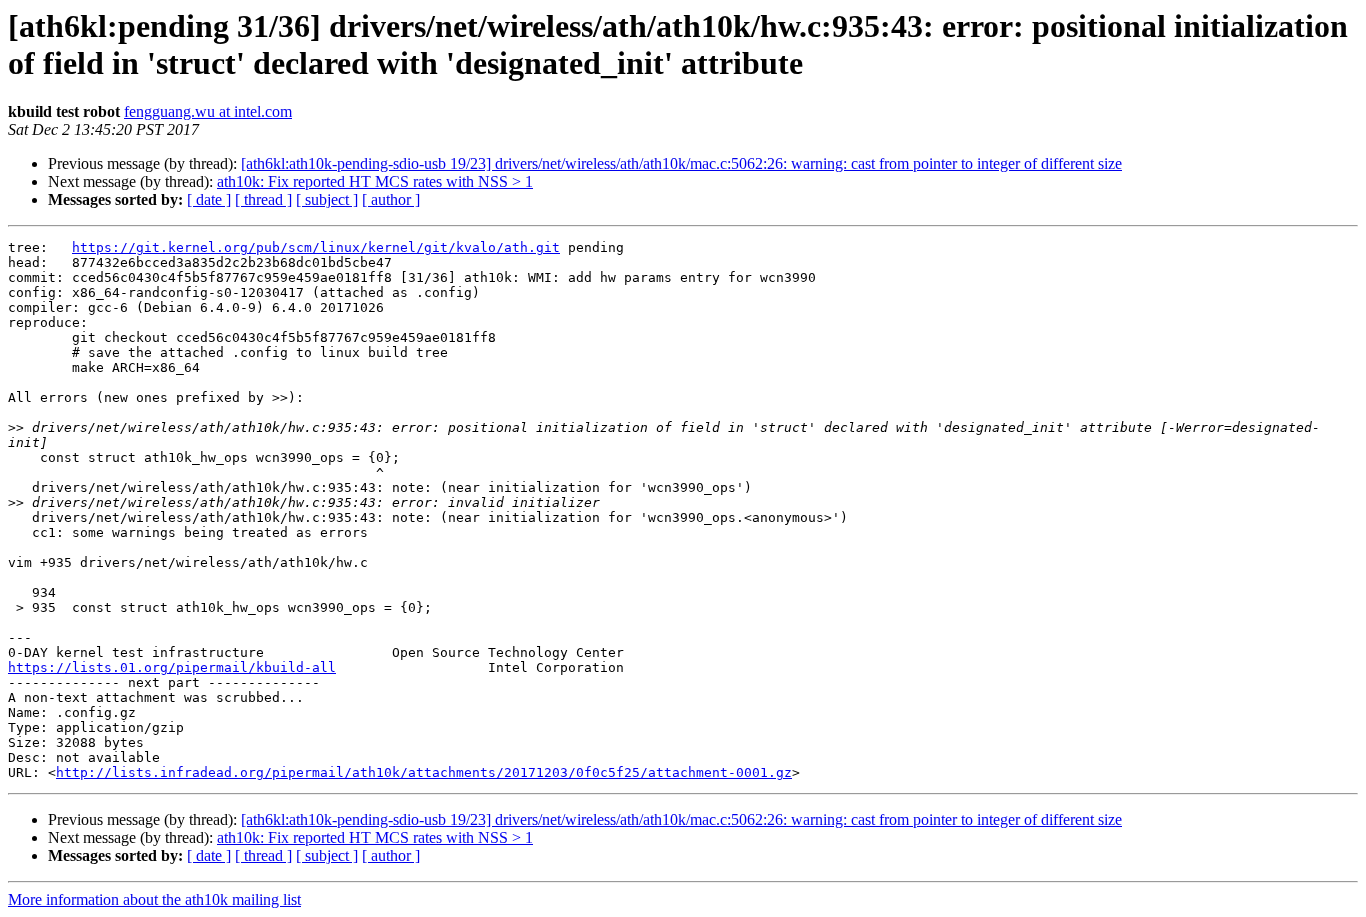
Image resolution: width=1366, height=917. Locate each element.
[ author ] (391, 199)
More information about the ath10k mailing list (154, 899)
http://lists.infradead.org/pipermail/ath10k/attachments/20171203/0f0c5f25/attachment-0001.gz (424, 772)
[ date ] (209, 199)
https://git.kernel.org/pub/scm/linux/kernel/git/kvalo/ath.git (316, 247)
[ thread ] (263, 199)
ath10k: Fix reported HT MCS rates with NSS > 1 (375, 181)
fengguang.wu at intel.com (208, 111)
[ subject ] (327, 199)
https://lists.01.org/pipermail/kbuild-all (172, 667)
